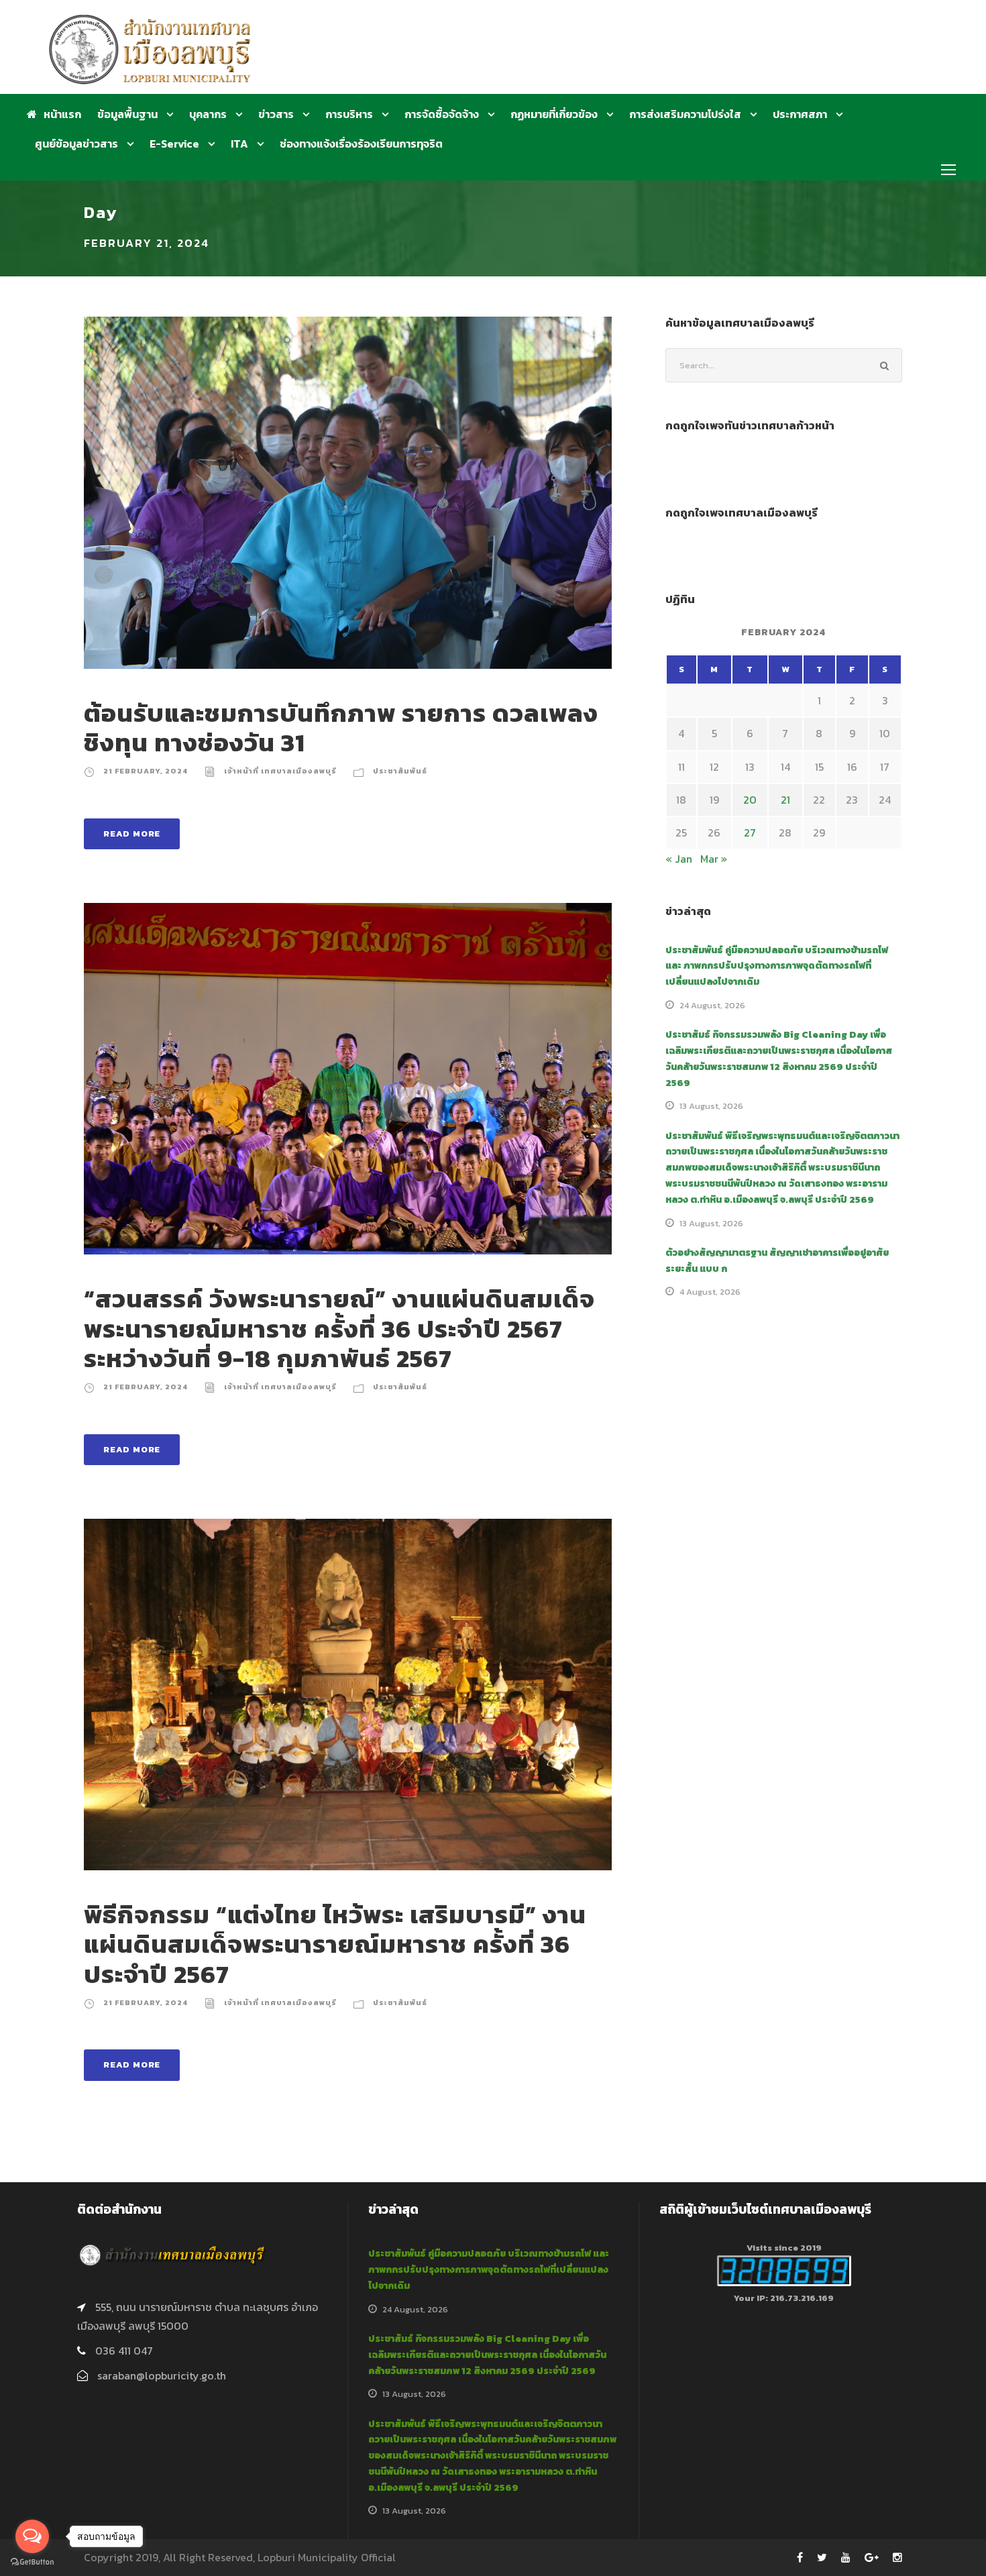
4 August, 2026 (710, 1292)
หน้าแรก (62, 114)
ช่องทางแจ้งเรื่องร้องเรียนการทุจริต (361, 144)
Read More (132, 834)
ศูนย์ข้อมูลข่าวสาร (76, 144)
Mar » (714, 859)
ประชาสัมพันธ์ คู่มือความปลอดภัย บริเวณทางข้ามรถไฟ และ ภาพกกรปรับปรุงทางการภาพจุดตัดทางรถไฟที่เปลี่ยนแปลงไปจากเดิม (777, 966)
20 (750, 800)
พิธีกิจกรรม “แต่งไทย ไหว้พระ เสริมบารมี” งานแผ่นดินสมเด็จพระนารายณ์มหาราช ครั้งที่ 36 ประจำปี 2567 (335, 1944)
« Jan (679, 859)
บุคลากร (208, 114)
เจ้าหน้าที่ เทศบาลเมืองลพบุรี (280, 771)
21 (785, 800)
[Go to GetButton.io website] (32, 2562)
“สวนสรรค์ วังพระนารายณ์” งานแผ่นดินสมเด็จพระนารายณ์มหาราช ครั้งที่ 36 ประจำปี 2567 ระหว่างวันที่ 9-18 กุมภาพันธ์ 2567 (339, 1329)
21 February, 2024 (146, 771)
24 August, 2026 (712, 1005)
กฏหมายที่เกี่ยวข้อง (554, 114)
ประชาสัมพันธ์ (400, 771)
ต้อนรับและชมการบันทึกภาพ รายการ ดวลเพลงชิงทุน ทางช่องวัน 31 (341, 728)
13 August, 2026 (711, 1106)
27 (750, 833)
